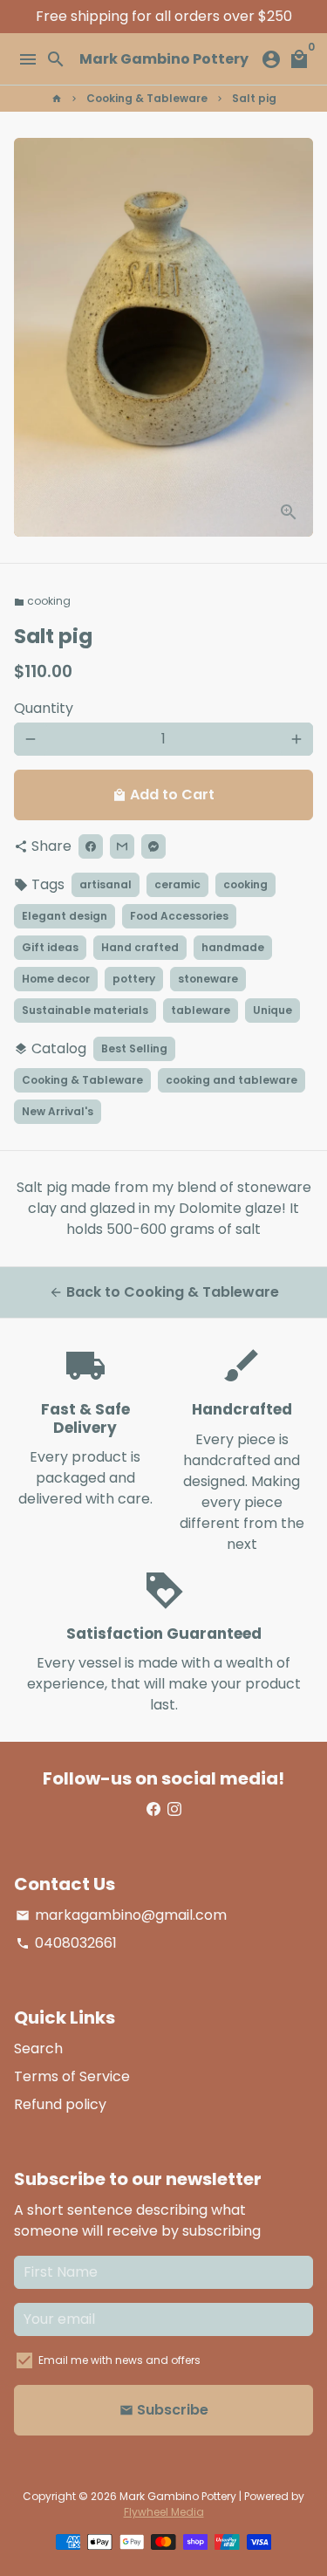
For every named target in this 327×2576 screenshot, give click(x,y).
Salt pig (254, 98)
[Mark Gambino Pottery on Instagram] (174, 1809)
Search (38, 2048)
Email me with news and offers (119, 2360)
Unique (272, 1010)
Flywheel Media (164, 2512)
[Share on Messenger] (153, 846)
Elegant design (65, 916)
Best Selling (134, 1048)
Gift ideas (50, 947)
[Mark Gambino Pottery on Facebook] (153, 1809)
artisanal (106, 884)
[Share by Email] (122, 846)
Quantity (44, 708)
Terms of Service (72, 2076)
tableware (201, 1010)
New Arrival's (58, 1111)
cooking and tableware (232, 1080)
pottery (134, 979)
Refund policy (60, 2104)
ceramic (177, 884)
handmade (233, 947)
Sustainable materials (85, 1010)
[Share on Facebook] (91, 846)
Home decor (56, 979)
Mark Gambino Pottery (178, 2496)
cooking (42, 601)
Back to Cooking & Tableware (164, 1292)
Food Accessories (179, 916)
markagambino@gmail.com (121, 1915)
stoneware (208, 979)
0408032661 (66, 1943)
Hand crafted (140, 947)
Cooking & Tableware (147, 98)
